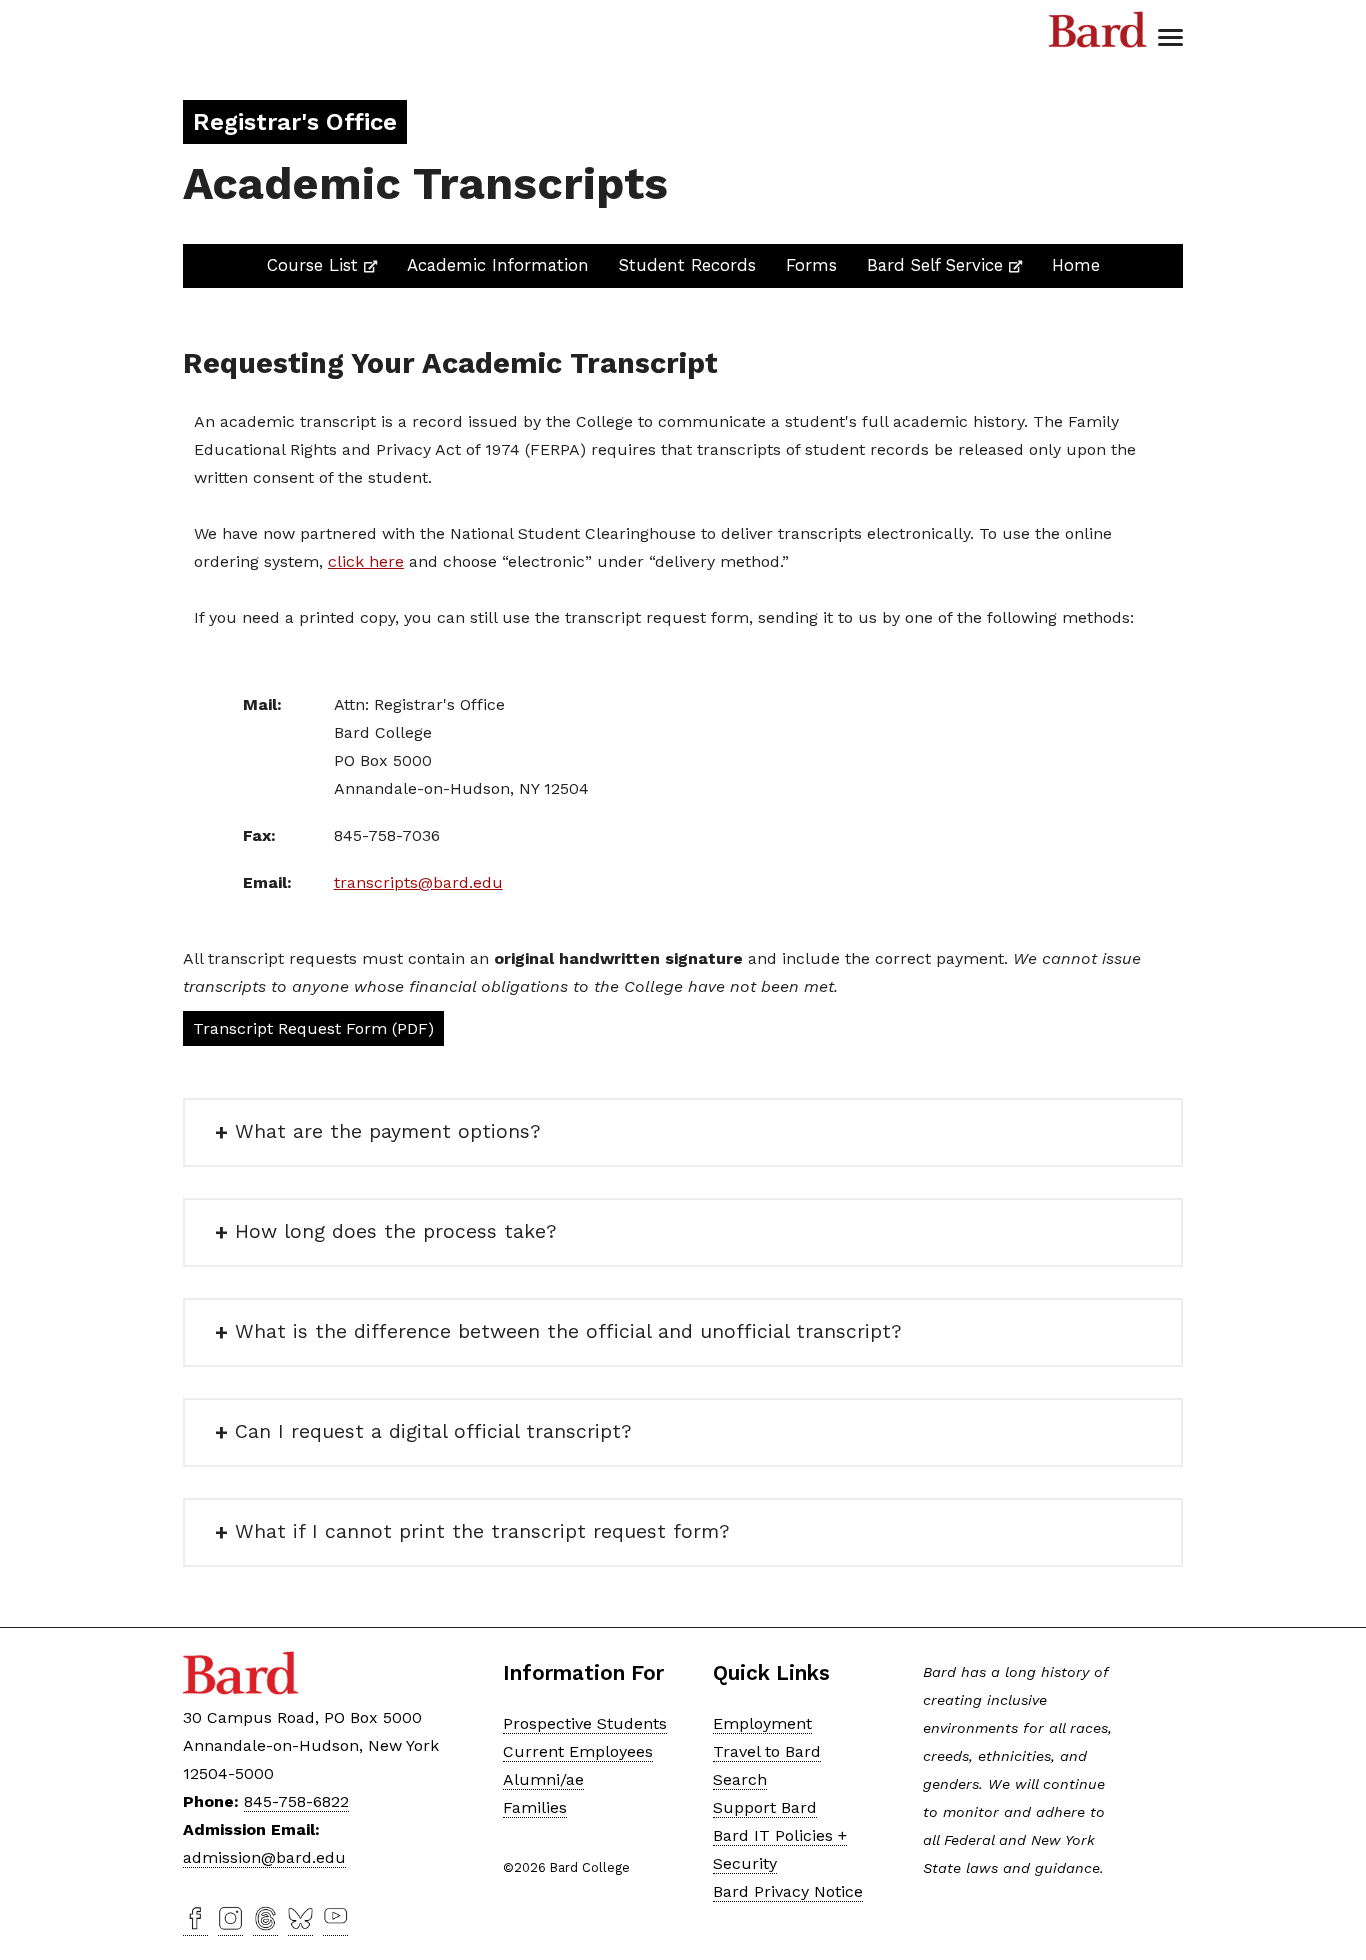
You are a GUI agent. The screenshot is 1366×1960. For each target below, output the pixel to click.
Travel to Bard (767, 1751)
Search (740, 1779)
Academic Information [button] (498, 265)
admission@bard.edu (264, 1857)
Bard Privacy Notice (788, 1891)
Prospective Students (585, 1723)
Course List (322, 265)
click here (366, 561)
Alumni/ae (543, 1779)
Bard (1098, 30)
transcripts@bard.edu (418, 882)
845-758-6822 (296, 1801)
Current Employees (578, 1751)
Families (535, 1807)
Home (1076, 265)
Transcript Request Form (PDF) (313, 1028)
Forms (811, 265)
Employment (762, 1723)
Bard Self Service (944, 265)
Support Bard (765, 1807)
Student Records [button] (687, 265)
